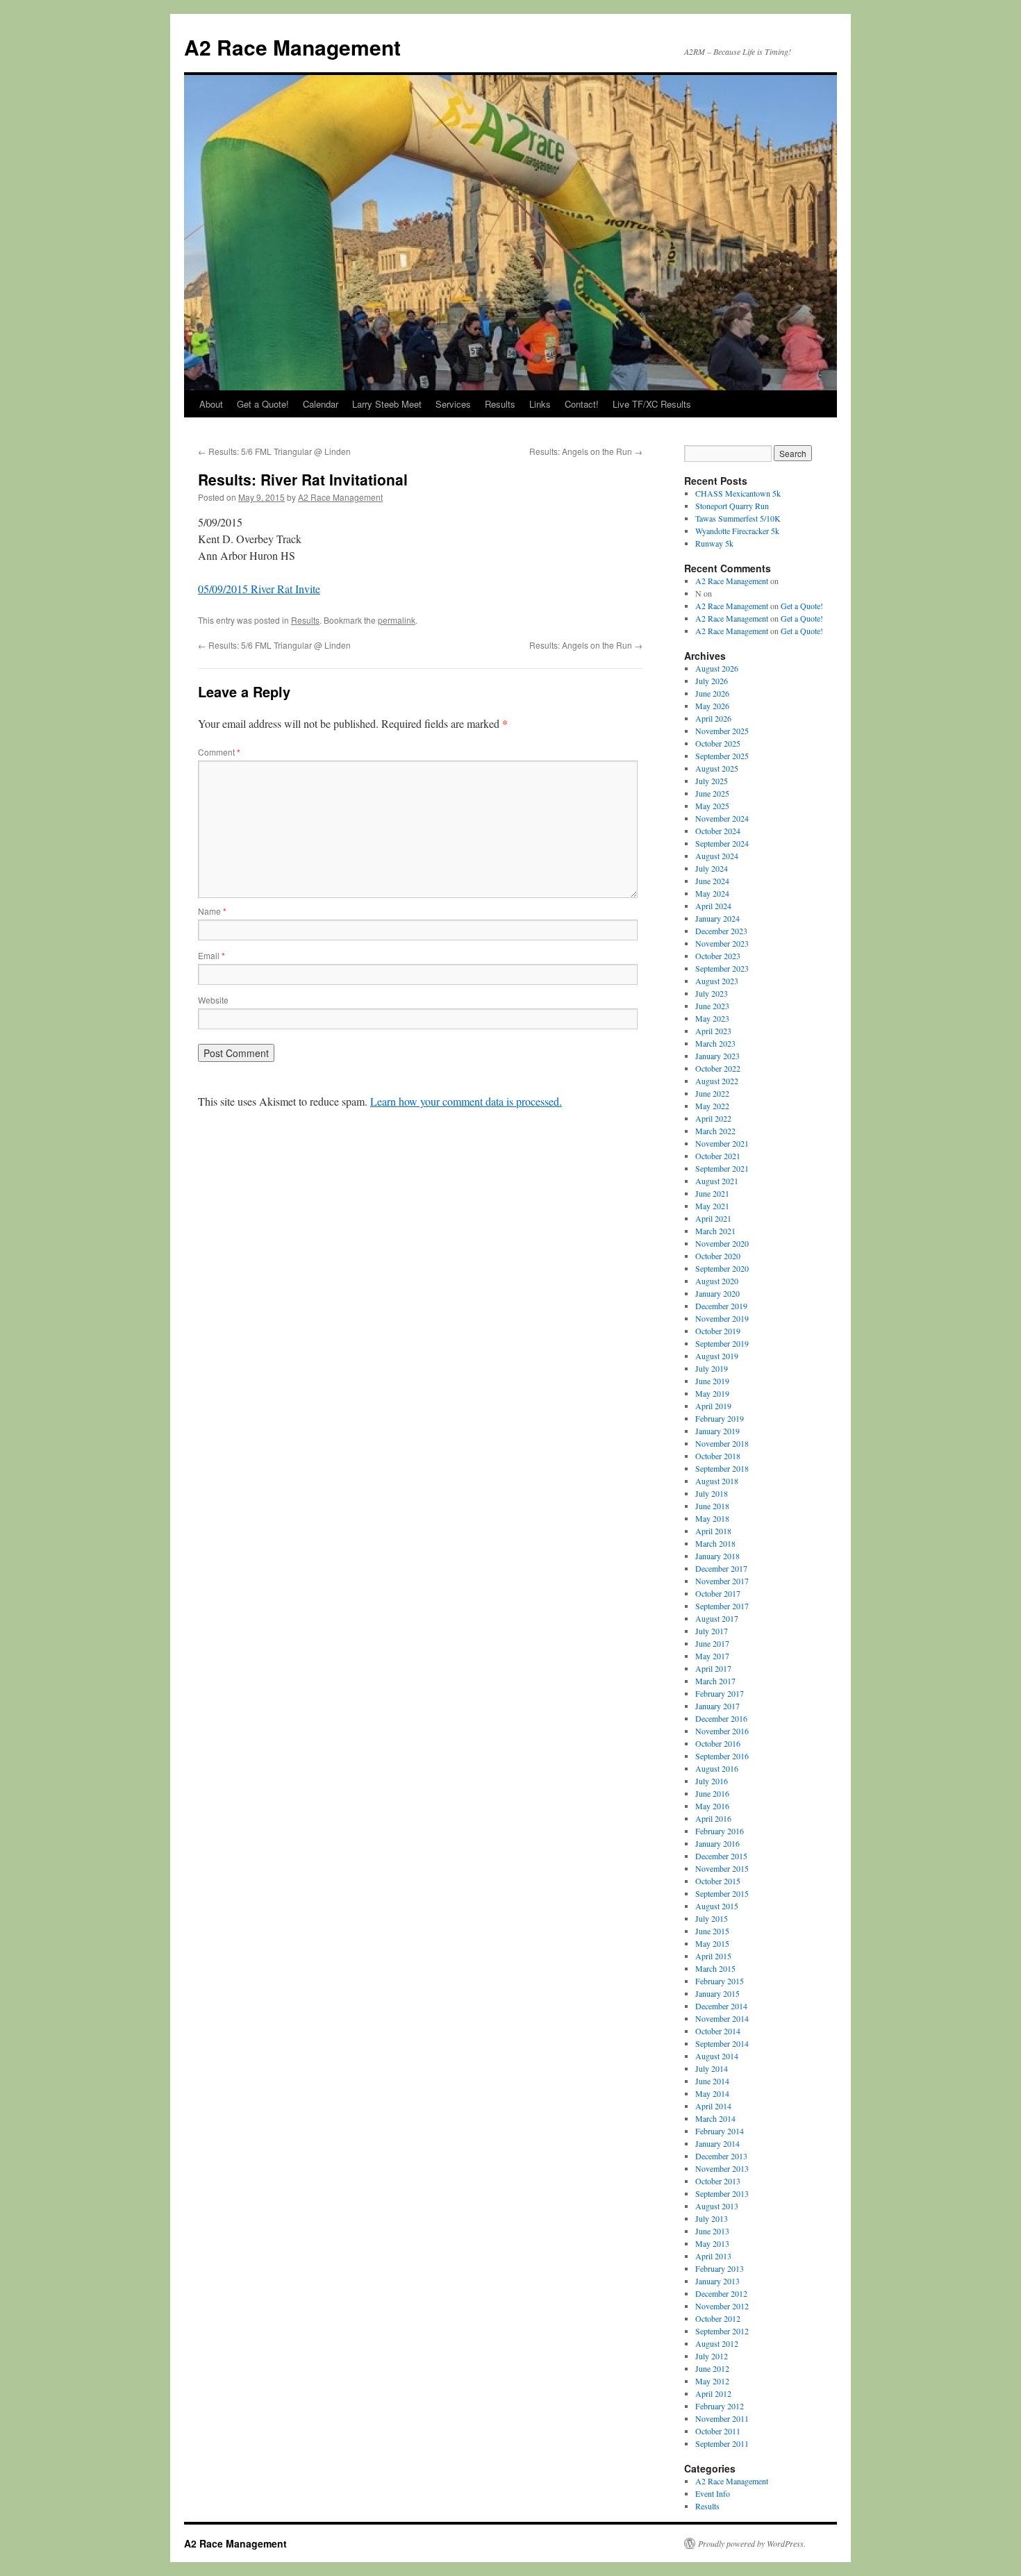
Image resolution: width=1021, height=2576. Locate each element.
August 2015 (717, 1906)
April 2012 (713, 2393)
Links (540, 404)
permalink (397, 620)
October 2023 (718, 956)
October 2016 (718, 1743)
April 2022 (713, 1118)
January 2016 (717, 1843)
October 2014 (718, 2031)
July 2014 (712, 2068)
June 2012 (712, 2368)
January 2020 (717, 1293)
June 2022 (712, 1093)
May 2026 (712, 706)
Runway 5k (714, 543)
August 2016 (717, 1768)
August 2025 (717, 768)
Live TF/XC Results (652, 404)
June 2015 (712, 1931)
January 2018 (717, 1556)
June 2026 (712, 693)
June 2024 (712, 881)
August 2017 (717, 1618)
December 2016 (721, 1718)
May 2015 (712, 1943)
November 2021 (722, 1143)
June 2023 (712, 1006)
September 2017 (722, 1606)
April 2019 (713, 1406)
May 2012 (712, 2381)
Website (213, 1000)
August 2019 (717, 1356)
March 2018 (715, 1543)
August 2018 (717, 1481)
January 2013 (717, 2281)
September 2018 (722, 1468)
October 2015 (718, 1881)
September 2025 (722, 756)
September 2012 (722, 2331)
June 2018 (712, 1506)
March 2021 (715, 1231)
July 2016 (712, 1781)
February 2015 (720, 1981)
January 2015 (717, 1993)
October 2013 (718, 2181)
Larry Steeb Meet (387, 404)
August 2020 (717, 1281)
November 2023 (722, 943)
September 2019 (722, 1343)
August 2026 (717, 668)
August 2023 (717, 981)
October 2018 (718, 1456)
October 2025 (718, 743)
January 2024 (717, 918)
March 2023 (715, 1043)
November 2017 (722, 1581)
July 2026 (712, 681)
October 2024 (718, 831)
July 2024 (712, 868)
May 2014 (712, 2093)
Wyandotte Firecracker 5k (737, 531)
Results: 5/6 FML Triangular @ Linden (274, 451)
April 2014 (713, 2106)
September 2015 (722, 1893)
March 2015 (715, 1968)
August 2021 (717, 1181)
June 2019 (712, 1381)
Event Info (713, 2493)
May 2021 (712, 1206)
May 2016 (712, 1806)
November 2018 (722, 1443)
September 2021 (722, 1168)
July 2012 (712, 2356)
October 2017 (718, 1593)
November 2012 (722, 2306)
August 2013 (717, 2206)
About (211, 404)
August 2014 (717, 2056)
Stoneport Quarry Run (732, 506)
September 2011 (722, 2443)
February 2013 (720, 2268)
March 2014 (715, 2118)
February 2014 (720, 2131)
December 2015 (721, 1856)
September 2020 (722, 1268)
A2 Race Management (292, 47)
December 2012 (721, 2293)
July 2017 (712, 1631)
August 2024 (717, 856)
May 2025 (712, 806)
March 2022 (715, 1131)
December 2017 (721, 1568)
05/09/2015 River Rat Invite (259, 589)
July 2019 (712, 1368)
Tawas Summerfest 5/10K (738, 518)
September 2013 (722, 2193)
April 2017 (713, 1668)
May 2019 (712, 1393)
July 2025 (712, 781)
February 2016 (720, 1831)
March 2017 (715, 1681)
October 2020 (718, 1256)
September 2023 (722, 968)
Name (212, 911)
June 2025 (712, 793)
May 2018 (712, 1518)
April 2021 (713, 1218)
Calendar (321, 404)
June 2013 (712, 2231)
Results (500, 404)
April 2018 (713, 1531)
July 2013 (712, 2218)
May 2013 (712, 2243)
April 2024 (713, 906)
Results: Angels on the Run (586, 451)
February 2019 (720, 1418)
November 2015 (722, 1868)
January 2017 (717, 1706)
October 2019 (718, 1331)
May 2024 (712, 893)
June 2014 (712, 2081)
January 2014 (717, 2143)
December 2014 (721, 2006)
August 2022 (717, 1081)
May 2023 (712, 1018)
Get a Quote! (263, 404)
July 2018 (712, 1493)
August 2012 (717, 2343)
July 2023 (712, 993)
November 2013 (722, 2168)
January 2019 (717, 1431)
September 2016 (722, 1756)
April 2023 (713, 1031)
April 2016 (713, 1818)
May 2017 (712, 1656)
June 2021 (712, 1193)
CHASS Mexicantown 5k (738, 493)
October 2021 (718, 1156)
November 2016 (722, 1731)
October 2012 (718, 2318)
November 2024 (722, 818)
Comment (219, 752)
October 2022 (718, 1068)
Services (453, 404)
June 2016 (712, 1793)
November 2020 (722, 1243)
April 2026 (713, 718)
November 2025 (722, 731)
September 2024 (722, 843)
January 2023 (717, 1056)
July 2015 (712, 1918)
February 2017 (720, 1693)
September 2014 (722, 2043)
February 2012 (720, 2406)
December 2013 (721, 2156)
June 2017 (712, 1643)
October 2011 (718, 2431)
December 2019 (721, 1306)
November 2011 (722, 2418)
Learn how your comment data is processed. (466, 1101)
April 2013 (713, 2256)
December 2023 (721, 931)
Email (211, 955)
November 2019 (722, 1318)
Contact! (582, 404)
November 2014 (722, 2018)
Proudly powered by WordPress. (752, 2543)
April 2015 (713, 1956)
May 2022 (712, 1106)
